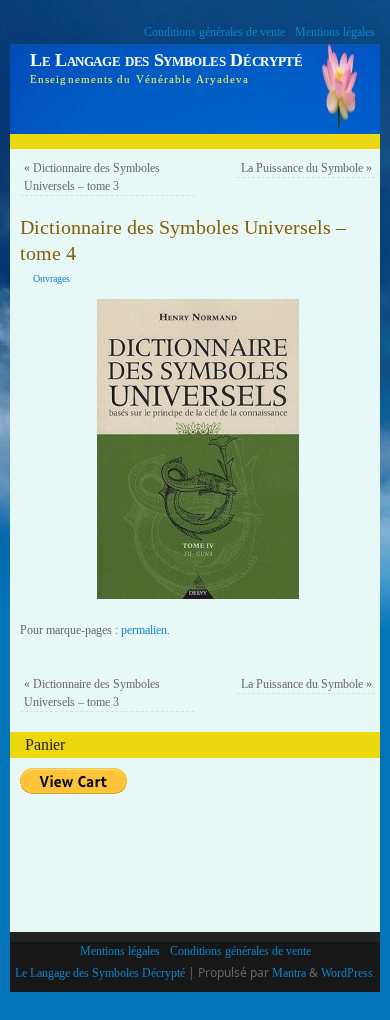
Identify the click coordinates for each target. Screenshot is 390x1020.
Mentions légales (335, 32)
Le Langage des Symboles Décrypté (166, 60)
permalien (144, 630)
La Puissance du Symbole (306, 168)
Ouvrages (51, 278)
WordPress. (348, 973)
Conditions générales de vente (214, 32)
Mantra (289, 973)
